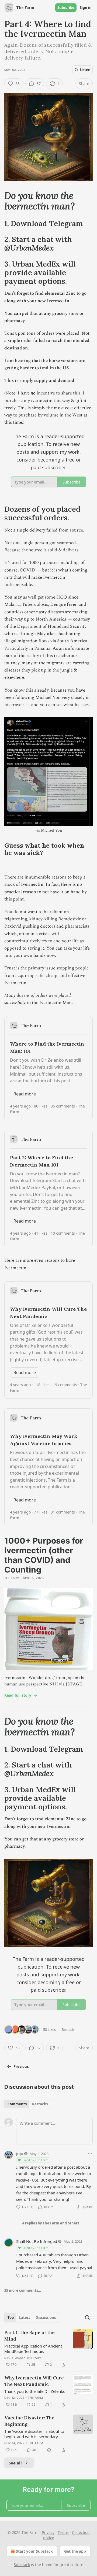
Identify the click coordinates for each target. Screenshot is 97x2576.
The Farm (12, 1578)
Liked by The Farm (35, 2160)
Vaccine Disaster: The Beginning (29, 2421)
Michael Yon (51, 830)
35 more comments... (23, 2290)
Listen (85, 70)
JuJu (20, 2154)
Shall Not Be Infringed (37, 2241)
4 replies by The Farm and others (51, 2223)
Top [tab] (11, 2317)
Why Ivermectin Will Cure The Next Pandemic (34, 2381)
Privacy (48, 2532)
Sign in (86, 8)
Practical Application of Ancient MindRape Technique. (33, 2349)
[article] (48, 2349)
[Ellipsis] (90, 2153)
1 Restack (67, 2029)
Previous (21, 2066)
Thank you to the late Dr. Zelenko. (35, 2391)
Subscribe (66, 8)
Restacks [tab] (40, 2104)
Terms (63, 2532)
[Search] (87, 2317)
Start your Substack (34, 2551)
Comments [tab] (17, 2104)
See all (15, 2463)
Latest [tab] (25, 2317)
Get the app (75, 2551)
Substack (22, 2565)
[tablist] (28, 2104)
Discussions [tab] (46, 2317)
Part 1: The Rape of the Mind (30, 2336)
